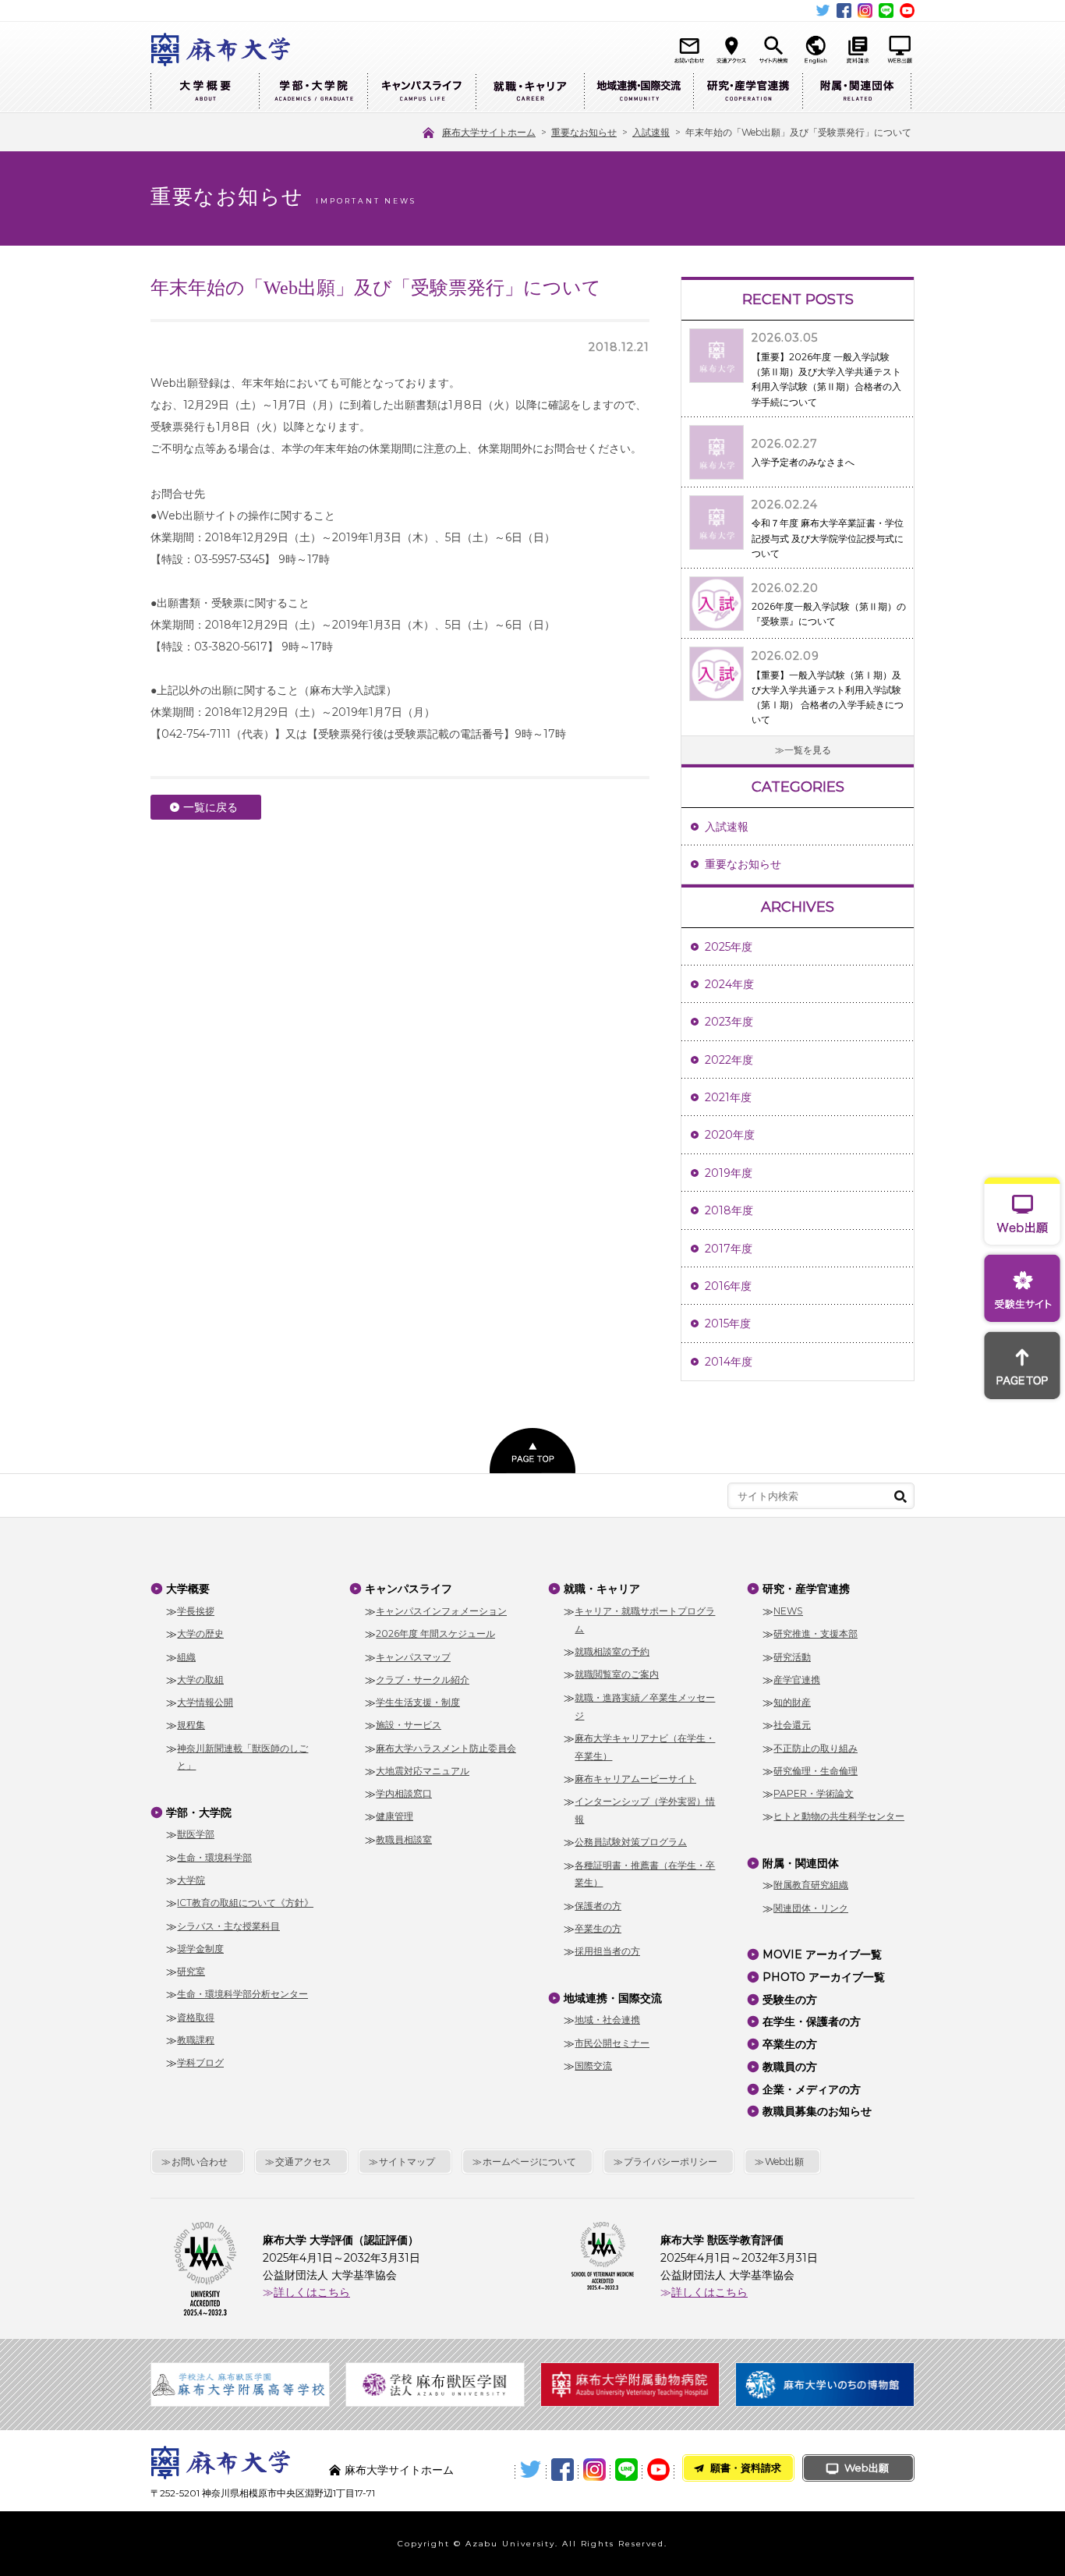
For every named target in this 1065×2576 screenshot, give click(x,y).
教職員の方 (790, 2067)
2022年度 (729, 1060)
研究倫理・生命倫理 (816, 1771)
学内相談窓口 (404, 1793)
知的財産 (792, 1702)
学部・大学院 (313, 92)
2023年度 (729, 1022)
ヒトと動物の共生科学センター (839, 1816)
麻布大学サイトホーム (399, 2470)
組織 (186, 1657)
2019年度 (729, 1173)
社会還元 (792, 1725)
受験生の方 (790, 2000)
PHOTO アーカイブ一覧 (824, 1977)
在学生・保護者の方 (812, 2021)
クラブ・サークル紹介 (423, 1680)
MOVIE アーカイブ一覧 (822, 1954)
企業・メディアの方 (812, 2089)
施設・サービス (409, 1725)
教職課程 (196, 2040)
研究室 (191, 1971)
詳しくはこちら (312, 2292)
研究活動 (792, 1657)
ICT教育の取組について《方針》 (245, 1903)
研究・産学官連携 (748, 92)
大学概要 (205, 92)
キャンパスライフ (421, 92)
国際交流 (593, 2066)
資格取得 (196, 2017)
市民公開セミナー (612, 2043)
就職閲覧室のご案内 (617, 1674)
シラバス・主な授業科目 (228, 1926)
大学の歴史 (200, 1633)
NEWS (788, 1611)
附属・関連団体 (857, 92)
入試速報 (727, 827)
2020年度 (730, 1135)
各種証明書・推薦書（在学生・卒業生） (645, 1874)
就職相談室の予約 (612, 1651)
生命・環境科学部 (214, 1857)
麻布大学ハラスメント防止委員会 (446, 1748)
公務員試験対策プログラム (631, 1842)
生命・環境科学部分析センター (242, 1994)
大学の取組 (200, 1680)
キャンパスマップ (413, 1657)
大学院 (191, 1880)
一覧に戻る (211, 807)
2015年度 (728, 1323)
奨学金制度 (200, 1949)
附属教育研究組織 (811, 1885)
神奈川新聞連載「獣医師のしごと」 (242, 1757)
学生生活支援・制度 (418, 1702)
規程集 (191, 1725)
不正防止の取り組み (816, 1748)
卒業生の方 (598, 1928)
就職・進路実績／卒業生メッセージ (645, 1706)
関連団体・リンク (811, 1908)
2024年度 (729, 984)
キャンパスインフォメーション (441, 1611)
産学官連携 (797, 1680)
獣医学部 (196, 1834)
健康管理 (395, 1816)
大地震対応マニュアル (423, 1771)
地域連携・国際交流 (639, 92)
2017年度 (729, 1249)
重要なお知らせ (743, 864)
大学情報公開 (205, 1702)
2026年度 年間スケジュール (435, 1633)
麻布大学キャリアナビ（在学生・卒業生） (645, 1747)
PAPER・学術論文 (814, 1793)
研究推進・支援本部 (816, 1633)
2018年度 (729, 1210)
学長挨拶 (196, 1611)
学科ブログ (200, 2062)
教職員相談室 (404, 1839)
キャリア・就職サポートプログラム (645, 1620)
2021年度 (728, 1097)
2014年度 (729, 1362)
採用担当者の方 (607, 1951)
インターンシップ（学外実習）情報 (645, 1810)
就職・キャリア (530, 92)
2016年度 (728, 1286)
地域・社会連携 (607, 2020)
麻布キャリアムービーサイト (635, 1779)
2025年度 (729, 947)
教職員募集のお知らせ (817, 2111)
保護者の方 (598, 1906)
